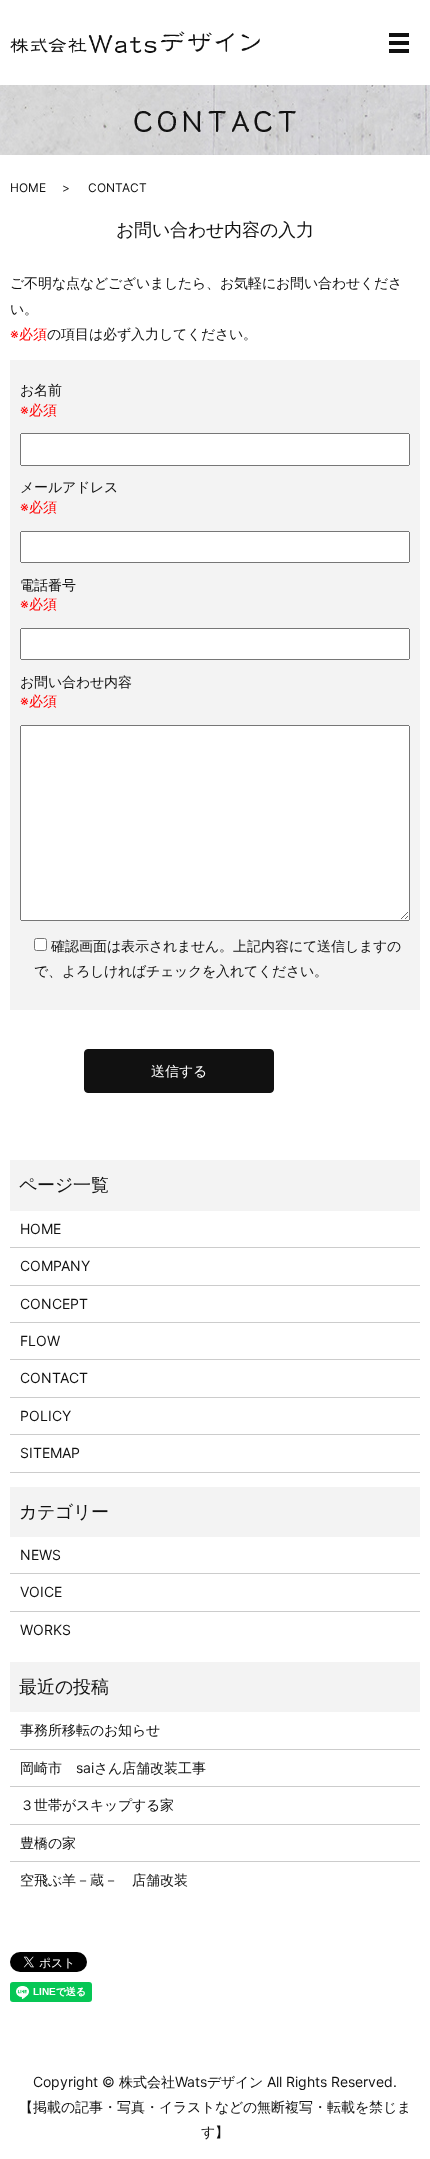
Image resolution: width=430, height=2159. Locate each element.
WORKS (45, 1629)
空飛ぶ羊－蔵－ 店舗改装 (104, 1879)
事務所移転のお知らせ (90, 1729)
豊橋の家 (48, 1842)
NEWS (40, 1554)
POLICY (45, 1415)
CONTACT (54, 1377)
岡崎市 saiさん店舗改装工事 (113, 1767)
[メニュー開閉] (399, 43)
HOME (28, 187)
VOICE (41, 1591)
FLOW (40, 1340)
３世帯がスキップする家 (97, 1804)
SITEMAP (50, 1452)
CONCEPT (54, 1303)
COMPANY (55, 1265)
